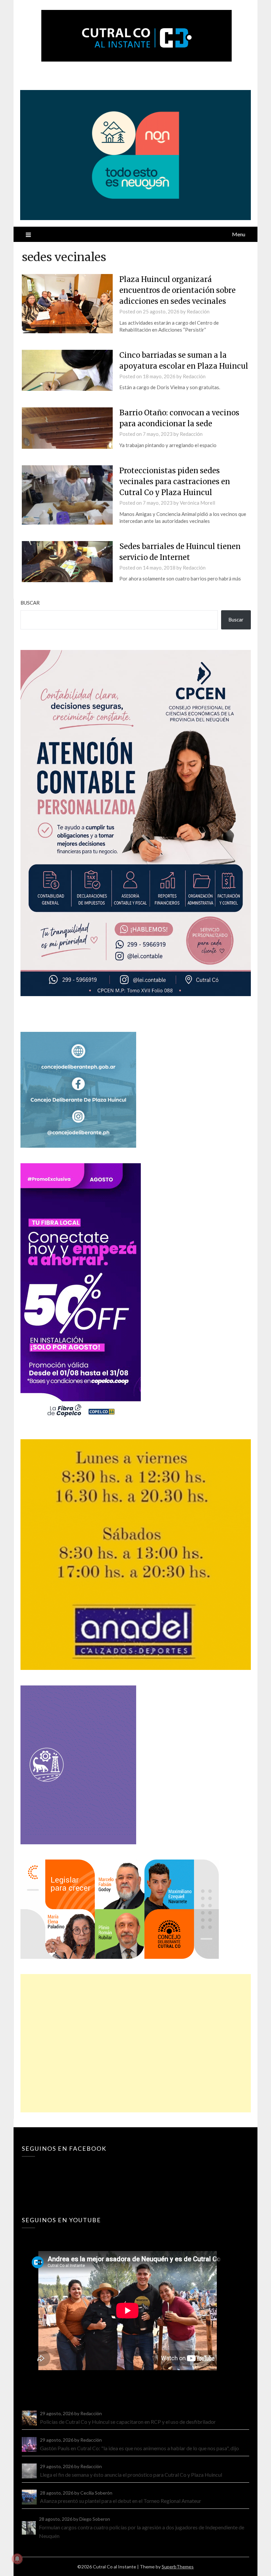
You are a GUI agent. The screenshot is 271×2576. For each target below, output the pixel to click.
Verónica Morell (197, 503)
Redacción (198, 311)
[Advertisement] (136, 2043)
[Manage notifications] (17, 2559)
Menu (239, 234)
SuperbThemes (178, 2567)
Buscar (30, 603)
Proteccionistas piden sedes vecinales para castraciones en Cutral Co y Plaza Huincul (175, 482)
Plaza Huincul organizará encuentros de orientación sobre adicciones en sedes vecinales (177, 290)
